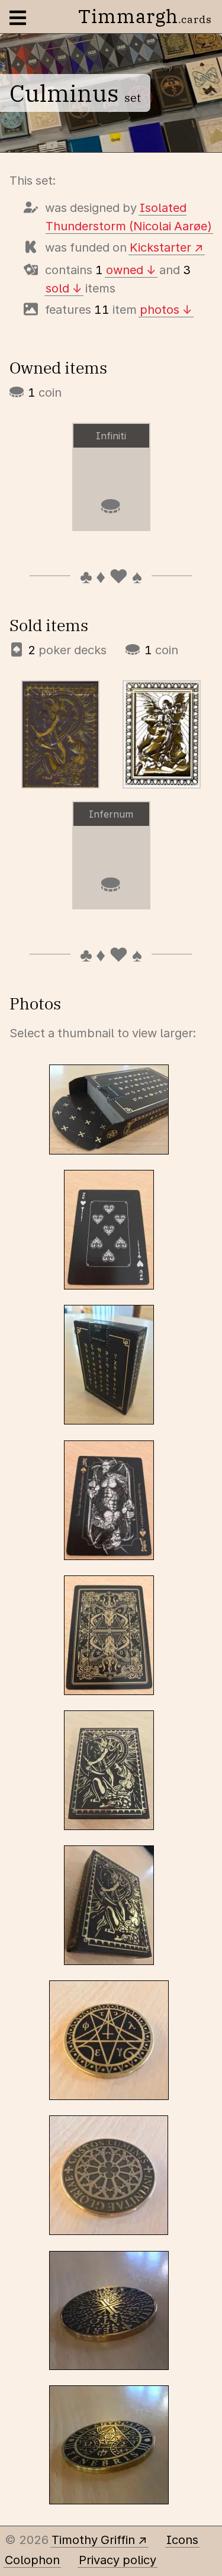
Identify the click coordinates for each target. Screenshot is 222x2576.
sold (57, 288)
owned (125, 270)
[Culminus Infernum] (60, 734)
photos (160, 310)
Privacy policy (118, 2560)
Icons (182, 2540)
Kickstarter (160, 247)
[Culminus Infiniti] (162, 734)
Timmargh (145, 16)
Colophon (32, 2560)
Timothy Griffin (93, 2540)
